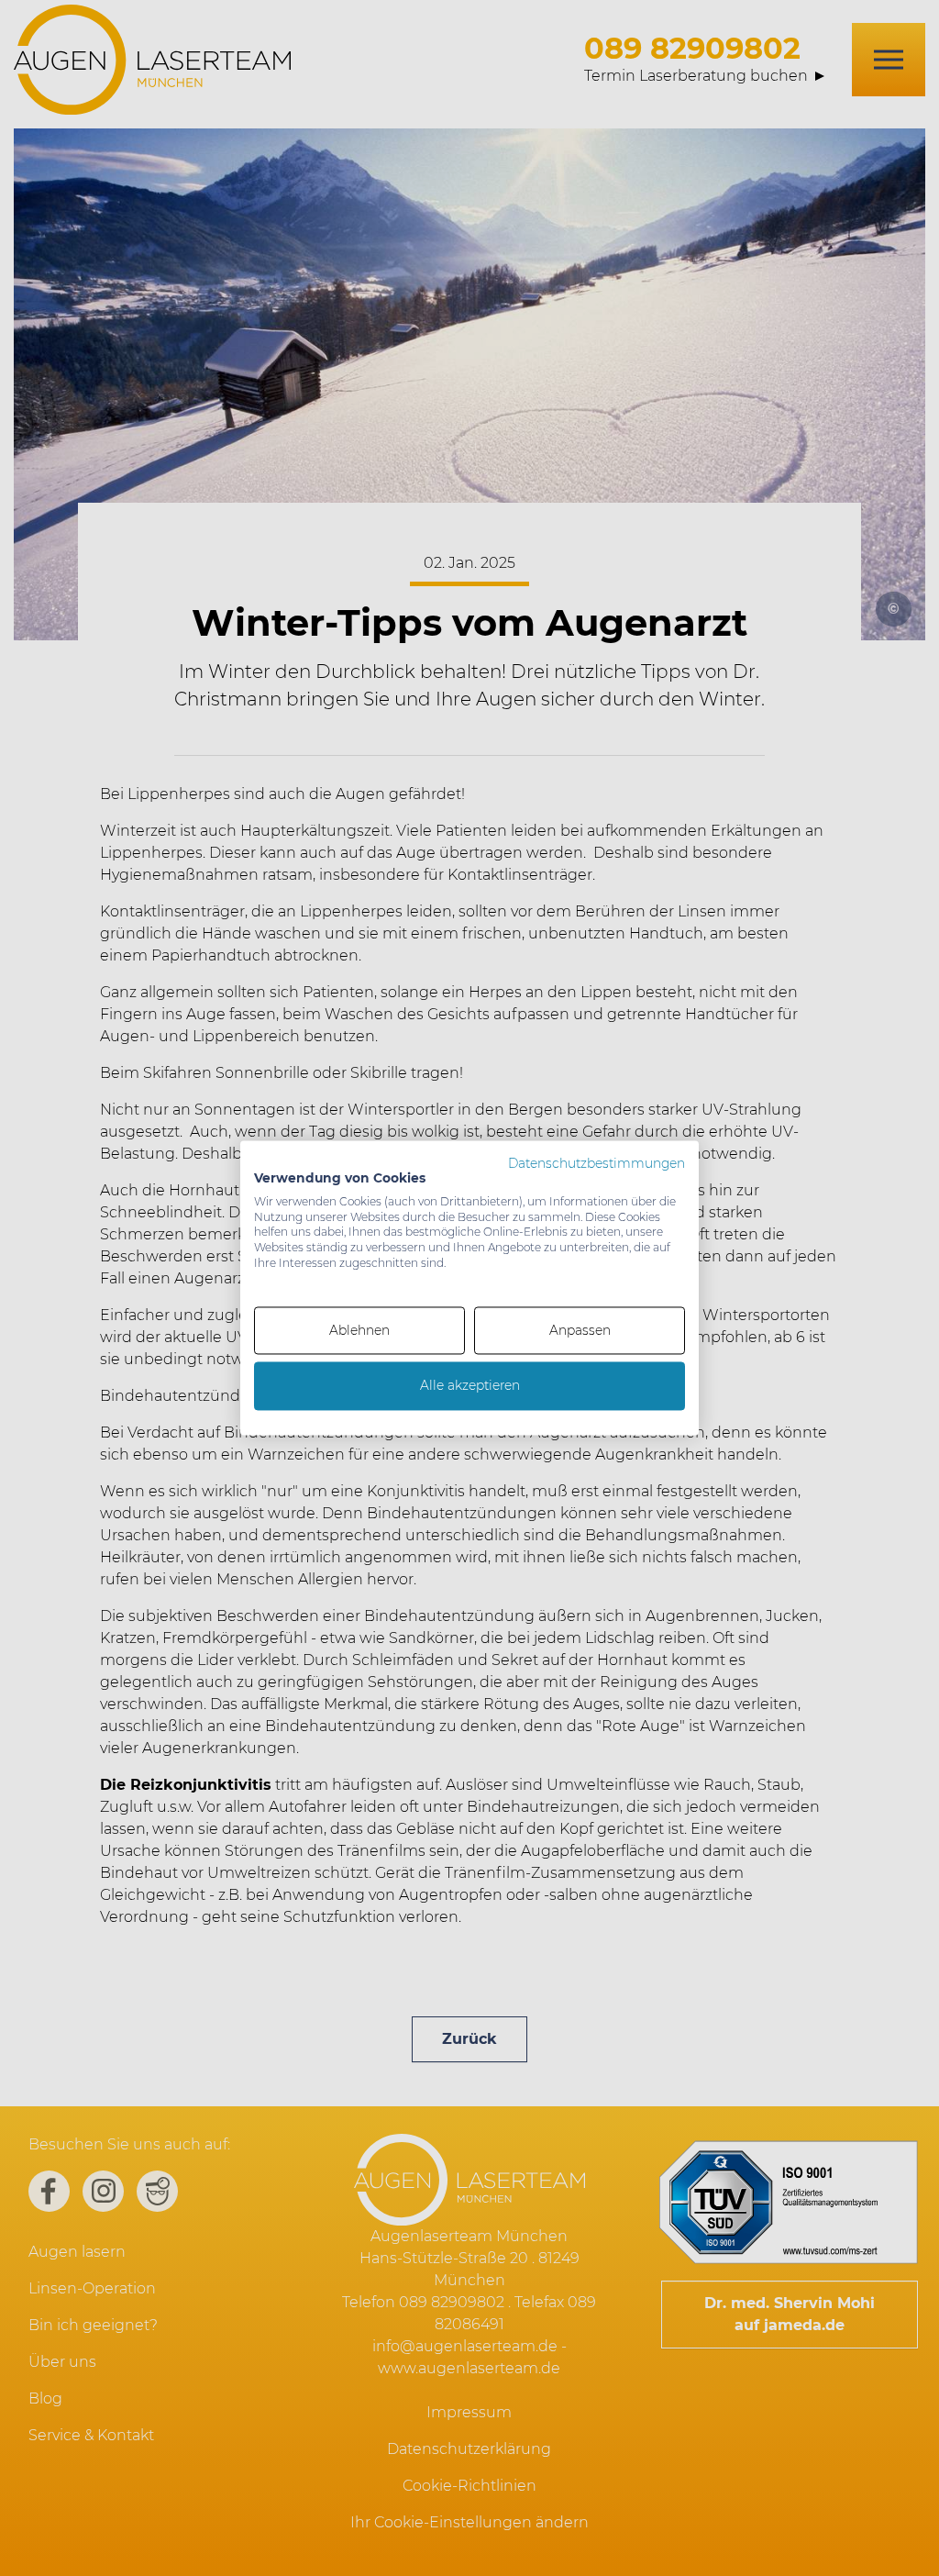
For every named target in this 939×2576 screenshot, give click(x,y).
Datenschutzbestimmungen (597, 1163)
